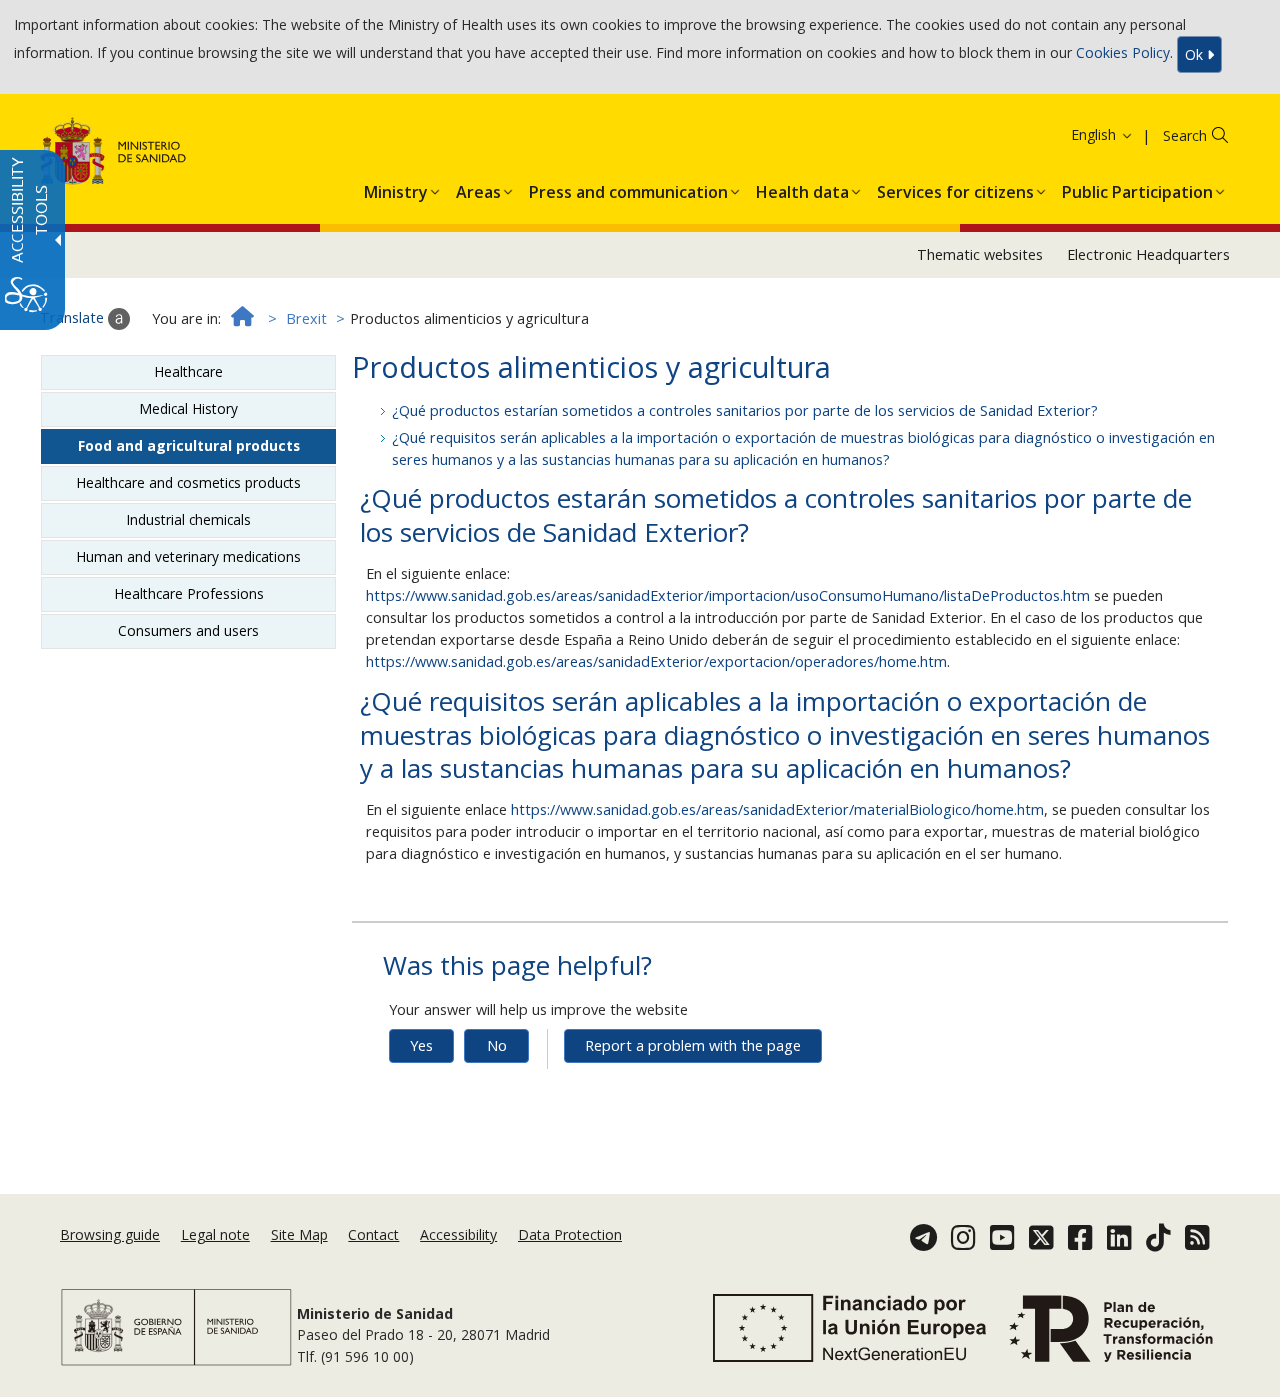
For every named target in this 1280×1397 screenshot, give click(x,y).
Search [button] (1185, 135)
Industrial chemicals (188, 519)
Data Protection (570, 1234)
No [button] (497, 1045)
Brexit (306, 318)
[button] (1065, 134)
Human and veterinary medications (188, 556)
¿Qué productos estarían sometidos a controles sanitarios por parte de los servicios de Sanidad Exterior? (745, 410)
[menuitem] (396, 188)
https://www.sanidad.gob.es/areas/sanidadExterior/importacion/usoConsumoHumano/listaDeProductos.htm (728, 595)
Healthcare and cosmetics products (188, 482)
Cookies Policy (1123, 52)
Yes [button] (421, 1045)
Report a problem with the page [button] (693, 1045)
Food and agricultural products (189, 445)
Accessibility (458, 1234)
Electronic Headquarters (1148, 254)
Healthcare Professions (189, 593)
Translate (74, 317)
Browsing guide (110, 1234)
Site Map (299, 1234)
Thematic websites (980, 254)
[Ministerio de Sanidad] (113, 154)
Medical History (188, 408)
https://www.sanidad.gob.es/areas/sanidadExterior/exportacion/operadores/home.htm (656, 661)
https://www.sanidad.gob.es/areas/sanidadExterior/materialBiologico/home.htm (777, 809)
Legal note (215, 1234)
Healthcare (188, 371)
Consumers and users (188, 630)
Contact (373, 1234)
